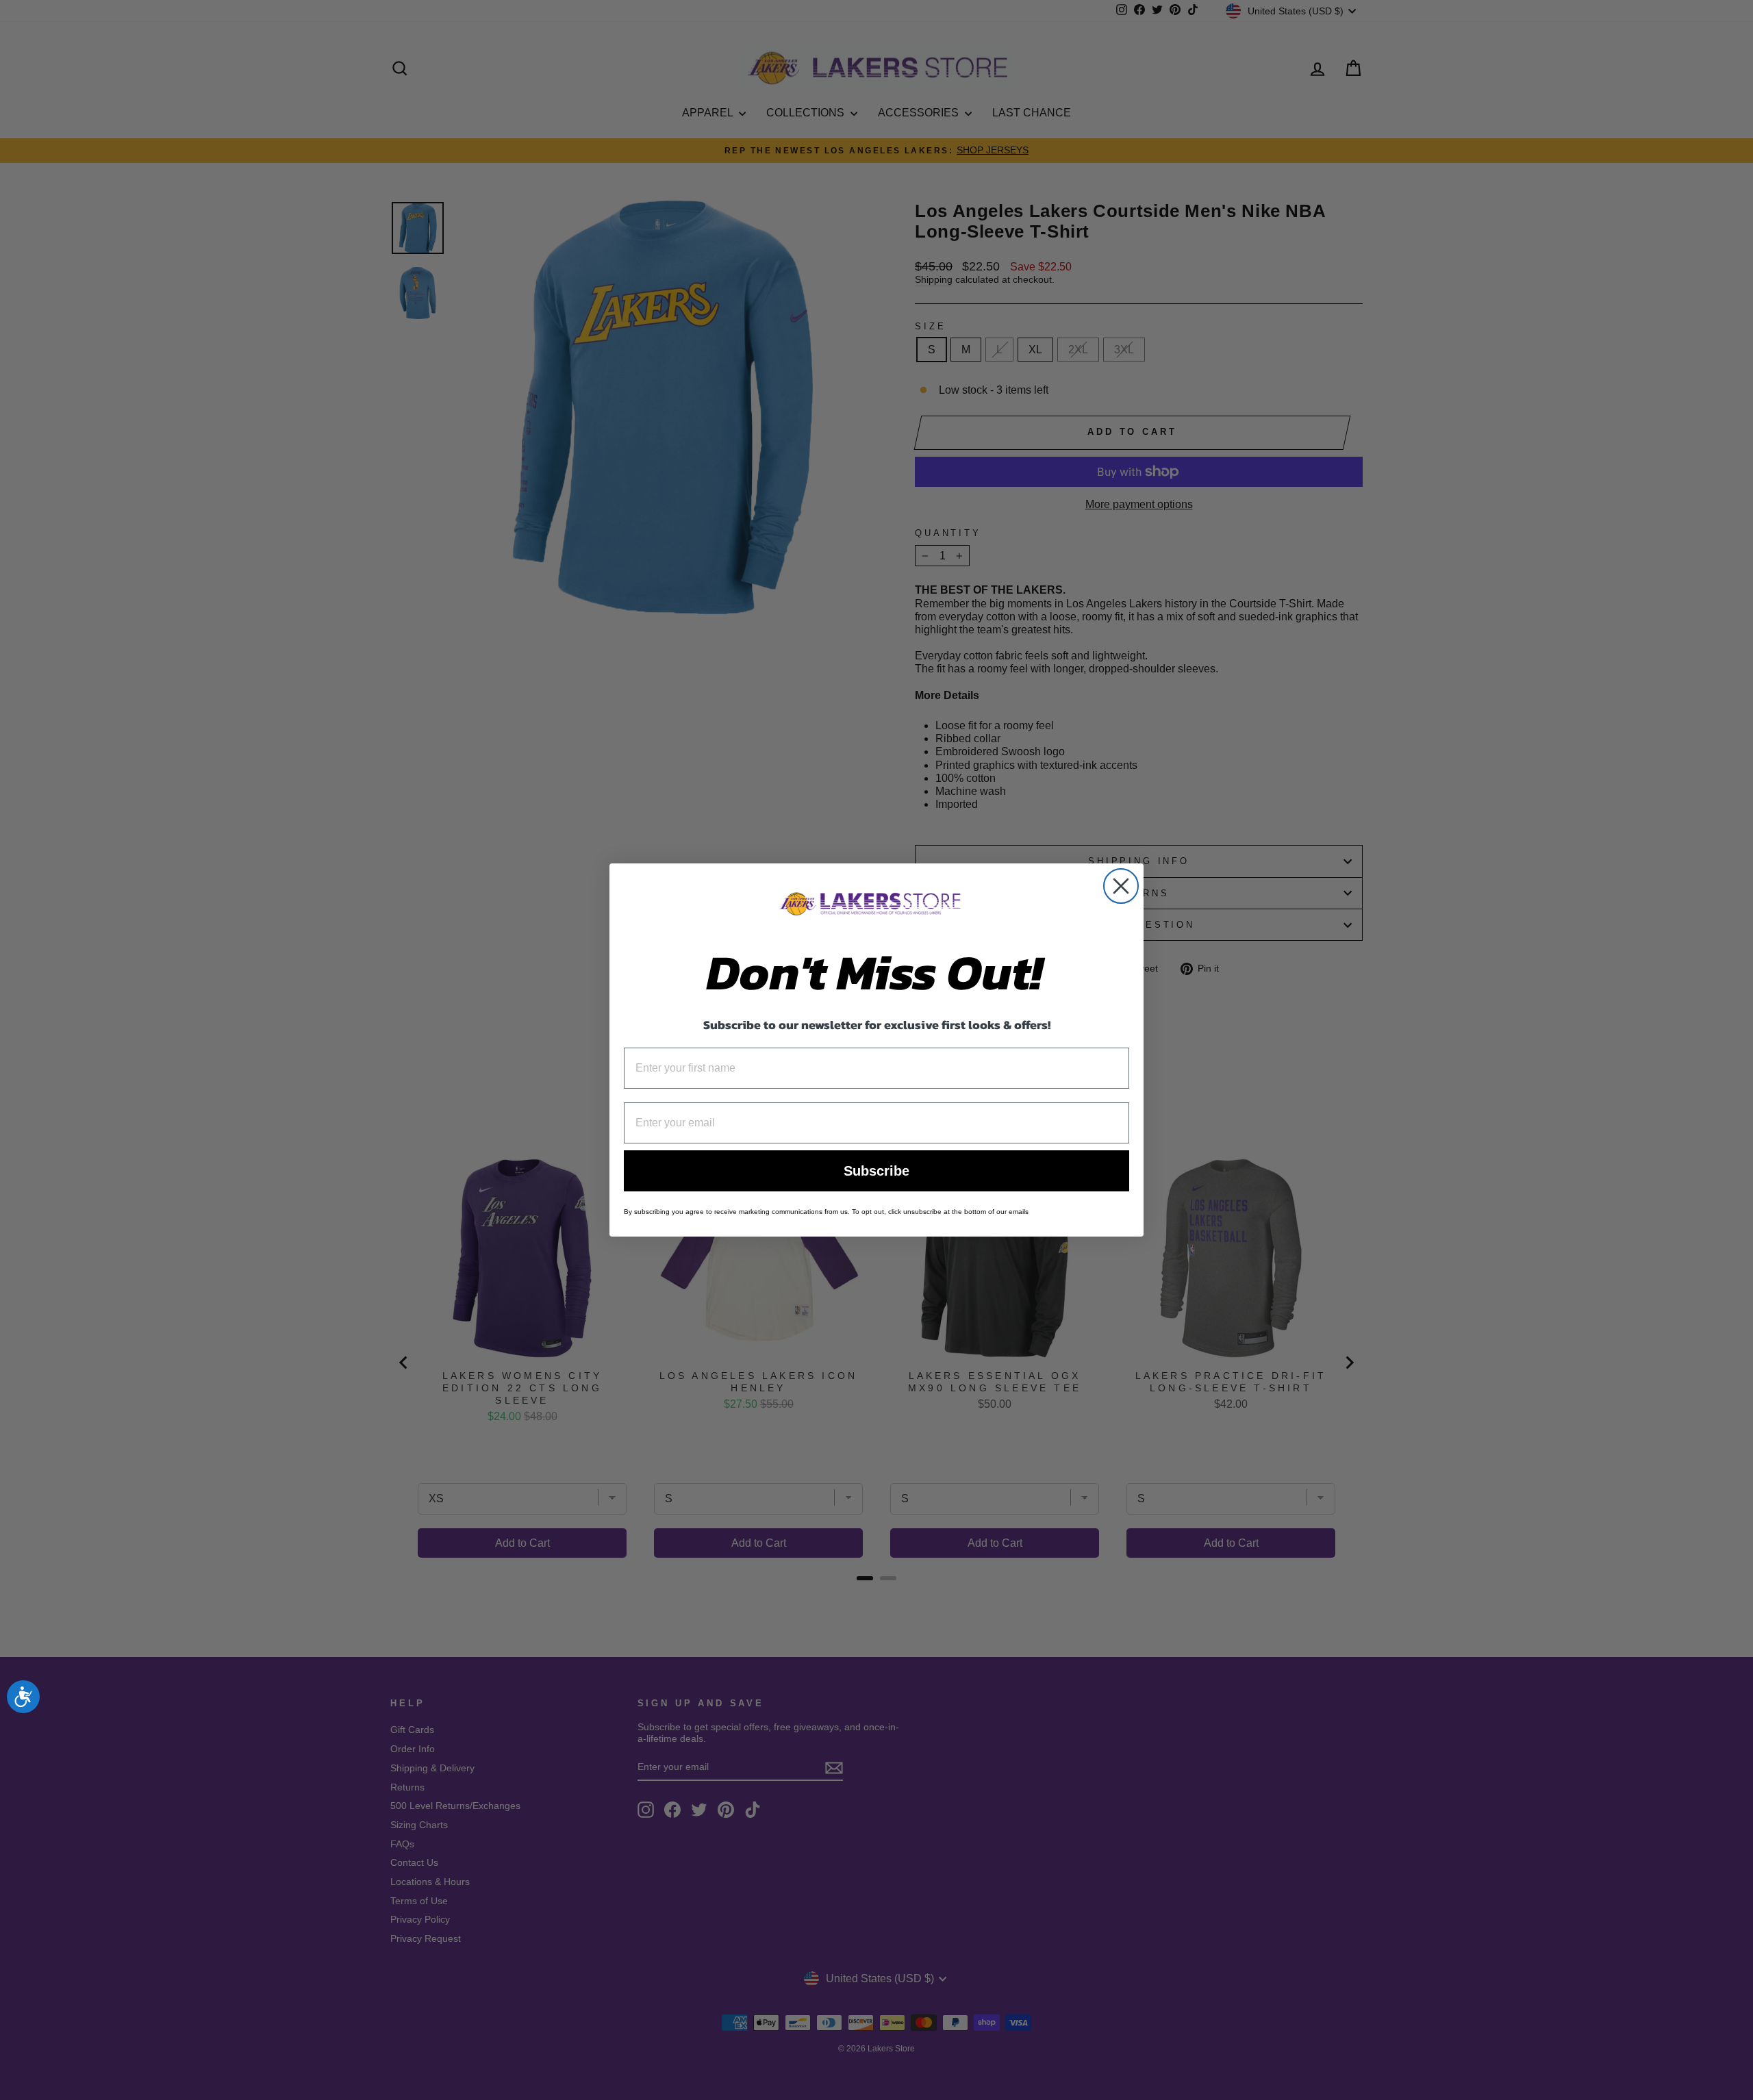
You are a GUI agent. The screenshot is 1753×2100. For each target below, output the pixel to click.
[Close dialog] (1121, 886)
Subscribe (876, 1171)
